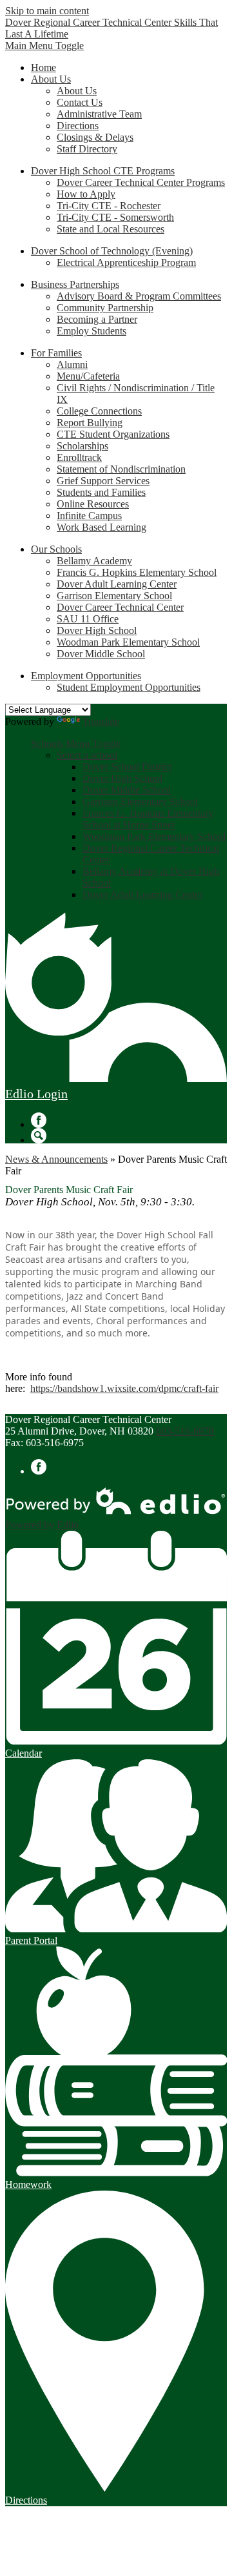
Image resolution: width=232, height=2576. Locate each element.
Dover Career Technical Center (120, 607)
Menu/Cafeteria (88, 376)
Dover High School (97, 630)
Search (39, 1136)
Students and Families (101, 492)
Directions (78, 126)
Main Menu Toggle (44, 46)
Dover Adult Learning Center (117, 584)
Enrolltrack (79, 457)
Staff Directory (87, 149)
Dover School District (127, 767)
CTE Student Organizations (113, 434)
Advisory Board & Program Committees (139, 296)
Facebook (39, 1120)
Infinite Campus (89, 516)
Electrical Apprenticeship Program (126, 262)
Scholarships (82, 446)
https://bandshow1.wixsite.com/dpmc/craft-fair (124, 1388)
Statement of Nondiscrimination (121, 469)
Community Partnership (105, 308)
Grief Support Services (103, 481)
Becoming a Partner (97, 319)
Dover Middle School (101, 654)
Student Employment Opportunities (129, 687)
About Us (77, 91)
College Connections (99, 411)
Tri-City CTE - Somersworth (115, 217)
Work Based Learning (101, 527)
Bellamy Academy (94, 561)
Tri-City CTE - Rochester (109, 206)
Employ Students (92, 331)
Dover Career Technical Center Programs (141, 182)
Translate (101, 721)
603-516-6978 (185, 1431)
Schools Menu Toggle (76, 743)
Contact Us (80, 102)
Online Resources (93, 504)
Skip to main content (47, 11)
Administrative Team (99, 114)
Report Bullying (90, 423)
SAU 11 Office (88, 619)
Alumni (72, 364)
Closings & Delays (95, 137)
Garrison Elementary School (114, 596)
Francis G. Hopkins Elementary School (137, 572)
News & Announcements (56, 1159)
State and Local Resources (111, 229)
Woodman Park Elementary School (128, 642)
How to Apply (86, 194)
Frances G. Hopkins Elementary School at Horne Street (148, 819)
